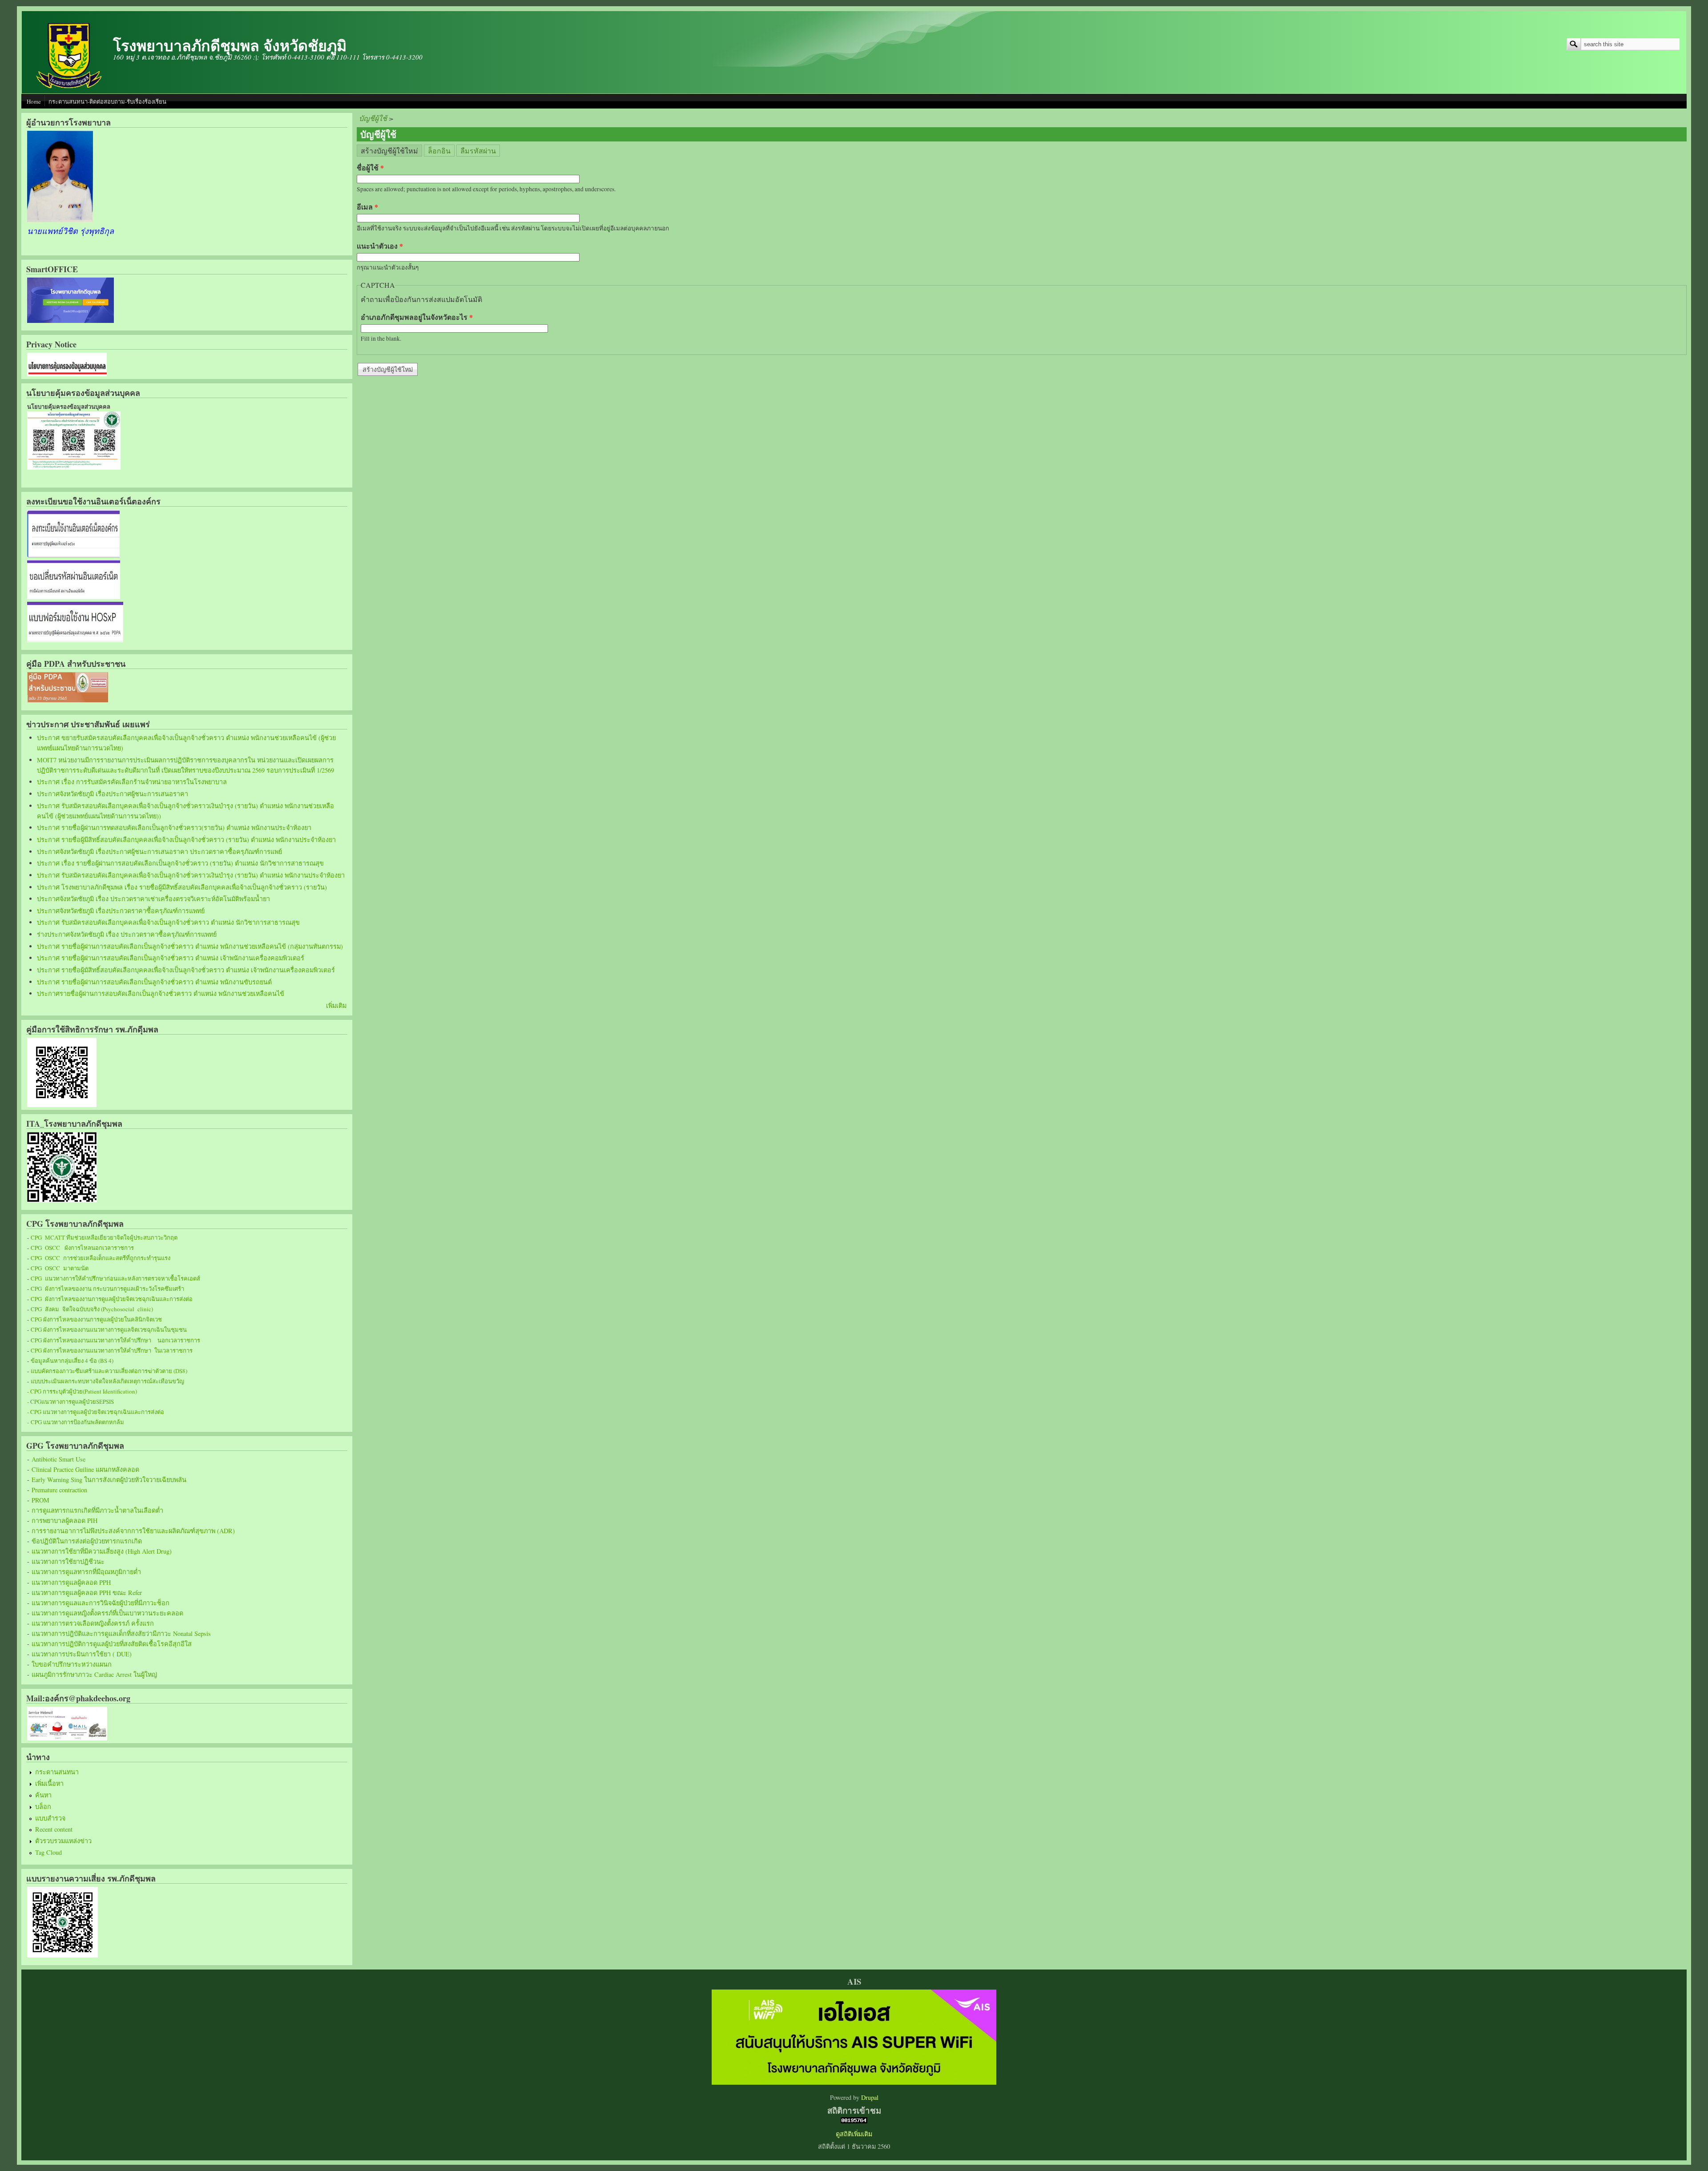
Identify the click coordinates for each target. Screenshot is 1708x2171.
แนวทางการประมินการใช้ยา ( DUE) (82, 1654)
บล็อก (43, 1806)
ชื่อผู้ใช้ (370, 167)
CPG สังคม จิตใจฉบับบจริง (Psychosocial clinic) (92, 1309)
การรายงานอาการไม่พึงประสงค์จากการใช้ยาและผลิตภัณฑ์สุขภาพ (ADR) (133, 1531)
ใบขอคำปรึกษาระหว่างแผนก (72, 1664)
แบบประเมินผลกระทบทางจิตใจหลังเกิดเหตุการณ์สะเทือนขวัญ (107, 1381)
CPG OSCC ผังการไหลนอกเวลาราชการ (82, 1248)
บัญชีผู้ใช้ (373, 118)
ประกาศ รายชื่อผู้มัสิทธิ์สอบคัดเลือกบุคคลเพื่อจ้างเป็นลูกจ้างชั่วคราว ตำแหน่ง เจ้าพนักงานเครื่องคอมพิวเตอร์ (186, 970)
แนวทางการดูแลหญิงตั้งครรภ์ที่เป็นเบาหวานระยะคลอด (107, 1613)
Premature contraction (59, 1490)
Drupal (870, 2097)
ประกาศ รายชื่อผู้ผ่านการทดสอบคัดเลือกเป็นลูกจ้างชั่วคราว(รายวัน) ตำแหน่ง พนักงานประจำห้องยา (174, 828)
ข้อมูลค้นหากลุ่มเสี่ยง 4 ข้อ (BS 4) (72, 1361)
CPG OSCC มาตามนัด (60, 1268)
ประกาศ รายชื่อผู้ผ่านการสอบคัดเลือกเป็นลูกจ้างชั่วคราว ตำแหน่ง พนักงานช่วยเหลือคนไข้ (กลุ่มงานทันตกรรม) (190, 946)
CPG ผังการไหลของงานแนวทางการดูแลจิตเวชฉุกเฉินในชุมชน (109, 1329)
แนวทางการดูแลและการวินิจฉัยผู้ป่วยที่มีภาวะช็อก (101, 1603)
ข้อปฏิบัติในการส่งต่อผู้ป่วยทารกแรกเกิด (87, 1541)
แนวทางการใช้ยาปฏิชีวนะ (68, 1561)
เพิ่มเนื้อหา (49, 1783)
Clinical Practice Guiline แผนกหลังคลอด (85, 1469)
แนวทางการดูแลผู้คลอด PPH (71, 1582)
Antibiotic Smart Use (58, 1459)
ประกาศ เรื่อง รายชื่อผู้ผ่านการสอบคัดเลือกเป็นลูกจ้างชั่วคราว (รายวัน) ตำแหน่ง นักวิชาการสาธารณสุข (180, 863)
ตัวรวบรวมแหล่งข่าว (63, 1841)
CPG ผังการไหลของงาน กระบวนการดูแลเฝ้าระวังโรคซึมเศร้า (107, 1289)
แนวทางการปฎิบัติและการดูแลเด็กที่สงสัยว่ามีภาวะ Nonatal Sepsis (121, 1633)
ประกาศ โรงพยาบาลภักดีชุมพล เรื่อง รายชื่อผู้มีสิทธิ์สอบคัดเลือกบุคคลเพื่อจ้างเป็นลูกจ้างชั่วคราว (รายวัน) (182, 887)
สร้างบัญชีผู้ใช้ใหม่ (391, 150)
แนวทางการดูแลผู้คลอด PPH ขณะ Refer (87, 1593)
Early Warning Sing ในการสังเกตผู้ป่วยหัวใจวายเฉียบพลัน (109, 1480)
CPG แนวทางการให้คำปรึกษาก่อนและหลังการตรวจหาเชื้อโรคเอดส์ (115, 1278)
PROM (40, 1500)
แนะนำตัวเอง (380, 246)
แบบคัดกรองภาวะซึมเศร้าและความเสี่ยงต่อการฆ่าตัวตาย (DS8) (109, 1371)
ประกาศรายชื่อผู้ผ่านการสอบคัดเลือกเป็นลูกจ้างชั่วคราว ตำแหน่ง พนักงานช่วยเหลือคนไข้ (161, 993)
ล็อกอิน (439, 151)
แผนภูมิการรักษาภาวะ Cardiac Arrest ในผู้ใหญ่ (94, 1674)
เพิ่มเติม (336, 1005)
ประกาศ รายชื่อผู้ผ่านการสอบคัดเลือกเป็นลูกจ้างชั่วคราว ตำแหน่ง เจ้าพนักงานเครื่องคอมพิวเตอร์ (171, 958)
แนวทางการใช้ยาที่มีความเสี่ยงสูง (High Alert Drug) (102, 1551)
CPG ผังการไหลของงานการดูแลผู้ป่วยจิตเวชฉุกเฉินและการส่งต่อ (112, 1299)
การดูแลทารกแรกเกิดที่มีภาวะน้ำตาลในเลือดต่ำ (97, 1510)
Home (34, 101)
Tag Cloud (48, 1852)
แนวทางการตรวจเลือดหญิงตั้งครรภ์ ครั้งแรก (93, 1623)
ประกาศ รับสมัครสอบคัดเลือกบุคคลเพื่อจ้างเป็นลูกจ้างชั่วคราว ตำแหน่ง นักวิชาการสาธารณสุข (168, 922)
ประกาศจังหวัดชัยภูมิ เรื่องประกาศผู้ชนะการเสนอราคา (113, 794)
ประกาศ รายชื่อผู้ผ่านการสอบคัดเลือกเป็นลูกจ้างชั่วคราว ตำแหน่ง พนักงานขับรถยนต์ (154, 982)
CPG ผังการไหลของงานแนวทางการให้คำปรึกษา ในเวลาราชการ (112, 1350)
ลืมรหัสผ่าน (478, 151)
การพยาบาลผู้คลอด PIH (64, 1521)
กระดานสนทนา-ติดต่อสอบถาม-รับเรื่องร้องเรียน (107, 101)
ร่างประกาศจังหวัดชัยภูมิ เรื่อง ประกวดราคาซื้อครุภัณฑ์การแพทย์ (127, 934)
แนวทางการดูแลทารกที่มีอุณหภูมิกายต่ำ (86, 1572)
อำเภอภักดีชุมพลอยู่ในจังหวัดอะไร (417, 317)
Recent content (54, 1829)
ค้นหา (43, 1795)
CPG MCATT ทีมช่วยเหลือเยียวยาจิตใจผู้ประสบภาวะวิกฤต (104, 1237)
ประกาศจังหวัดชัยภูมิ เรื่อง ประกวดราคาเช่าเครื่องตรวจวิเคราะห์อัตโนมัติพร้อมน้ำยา (153, 899)
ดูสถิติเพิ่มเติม (854, 2134)
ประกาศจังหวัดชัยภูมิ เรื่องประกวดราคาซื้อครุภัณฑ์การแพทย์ (121, 911)
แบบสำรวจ (50, 1818)
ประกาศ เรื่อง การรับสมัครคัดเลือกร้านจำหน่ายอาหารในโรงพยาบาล (132, 782)
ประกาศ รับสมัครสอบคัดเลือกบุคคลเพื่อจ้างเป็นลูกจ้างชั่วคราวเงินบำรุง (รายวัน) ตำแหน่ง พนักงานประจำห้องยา (191, 875)
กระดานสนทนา (57, 1772)
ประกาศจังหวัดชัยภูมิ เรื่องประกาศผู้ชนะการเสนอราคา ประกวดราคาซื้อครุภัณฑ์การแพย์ (159, 852)
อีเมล (367, 207)
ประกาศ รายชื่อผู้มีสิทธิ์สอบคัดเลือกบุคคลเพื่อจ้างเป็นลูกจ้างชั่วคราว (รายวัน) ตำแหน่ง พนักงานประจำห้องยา (186, 840)
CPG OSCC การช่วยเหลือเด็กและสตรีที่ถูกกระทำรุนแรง (101, 1258)
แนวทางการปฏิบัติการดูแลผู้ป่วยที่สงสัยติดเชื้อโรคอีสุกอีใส (112, 1644)
